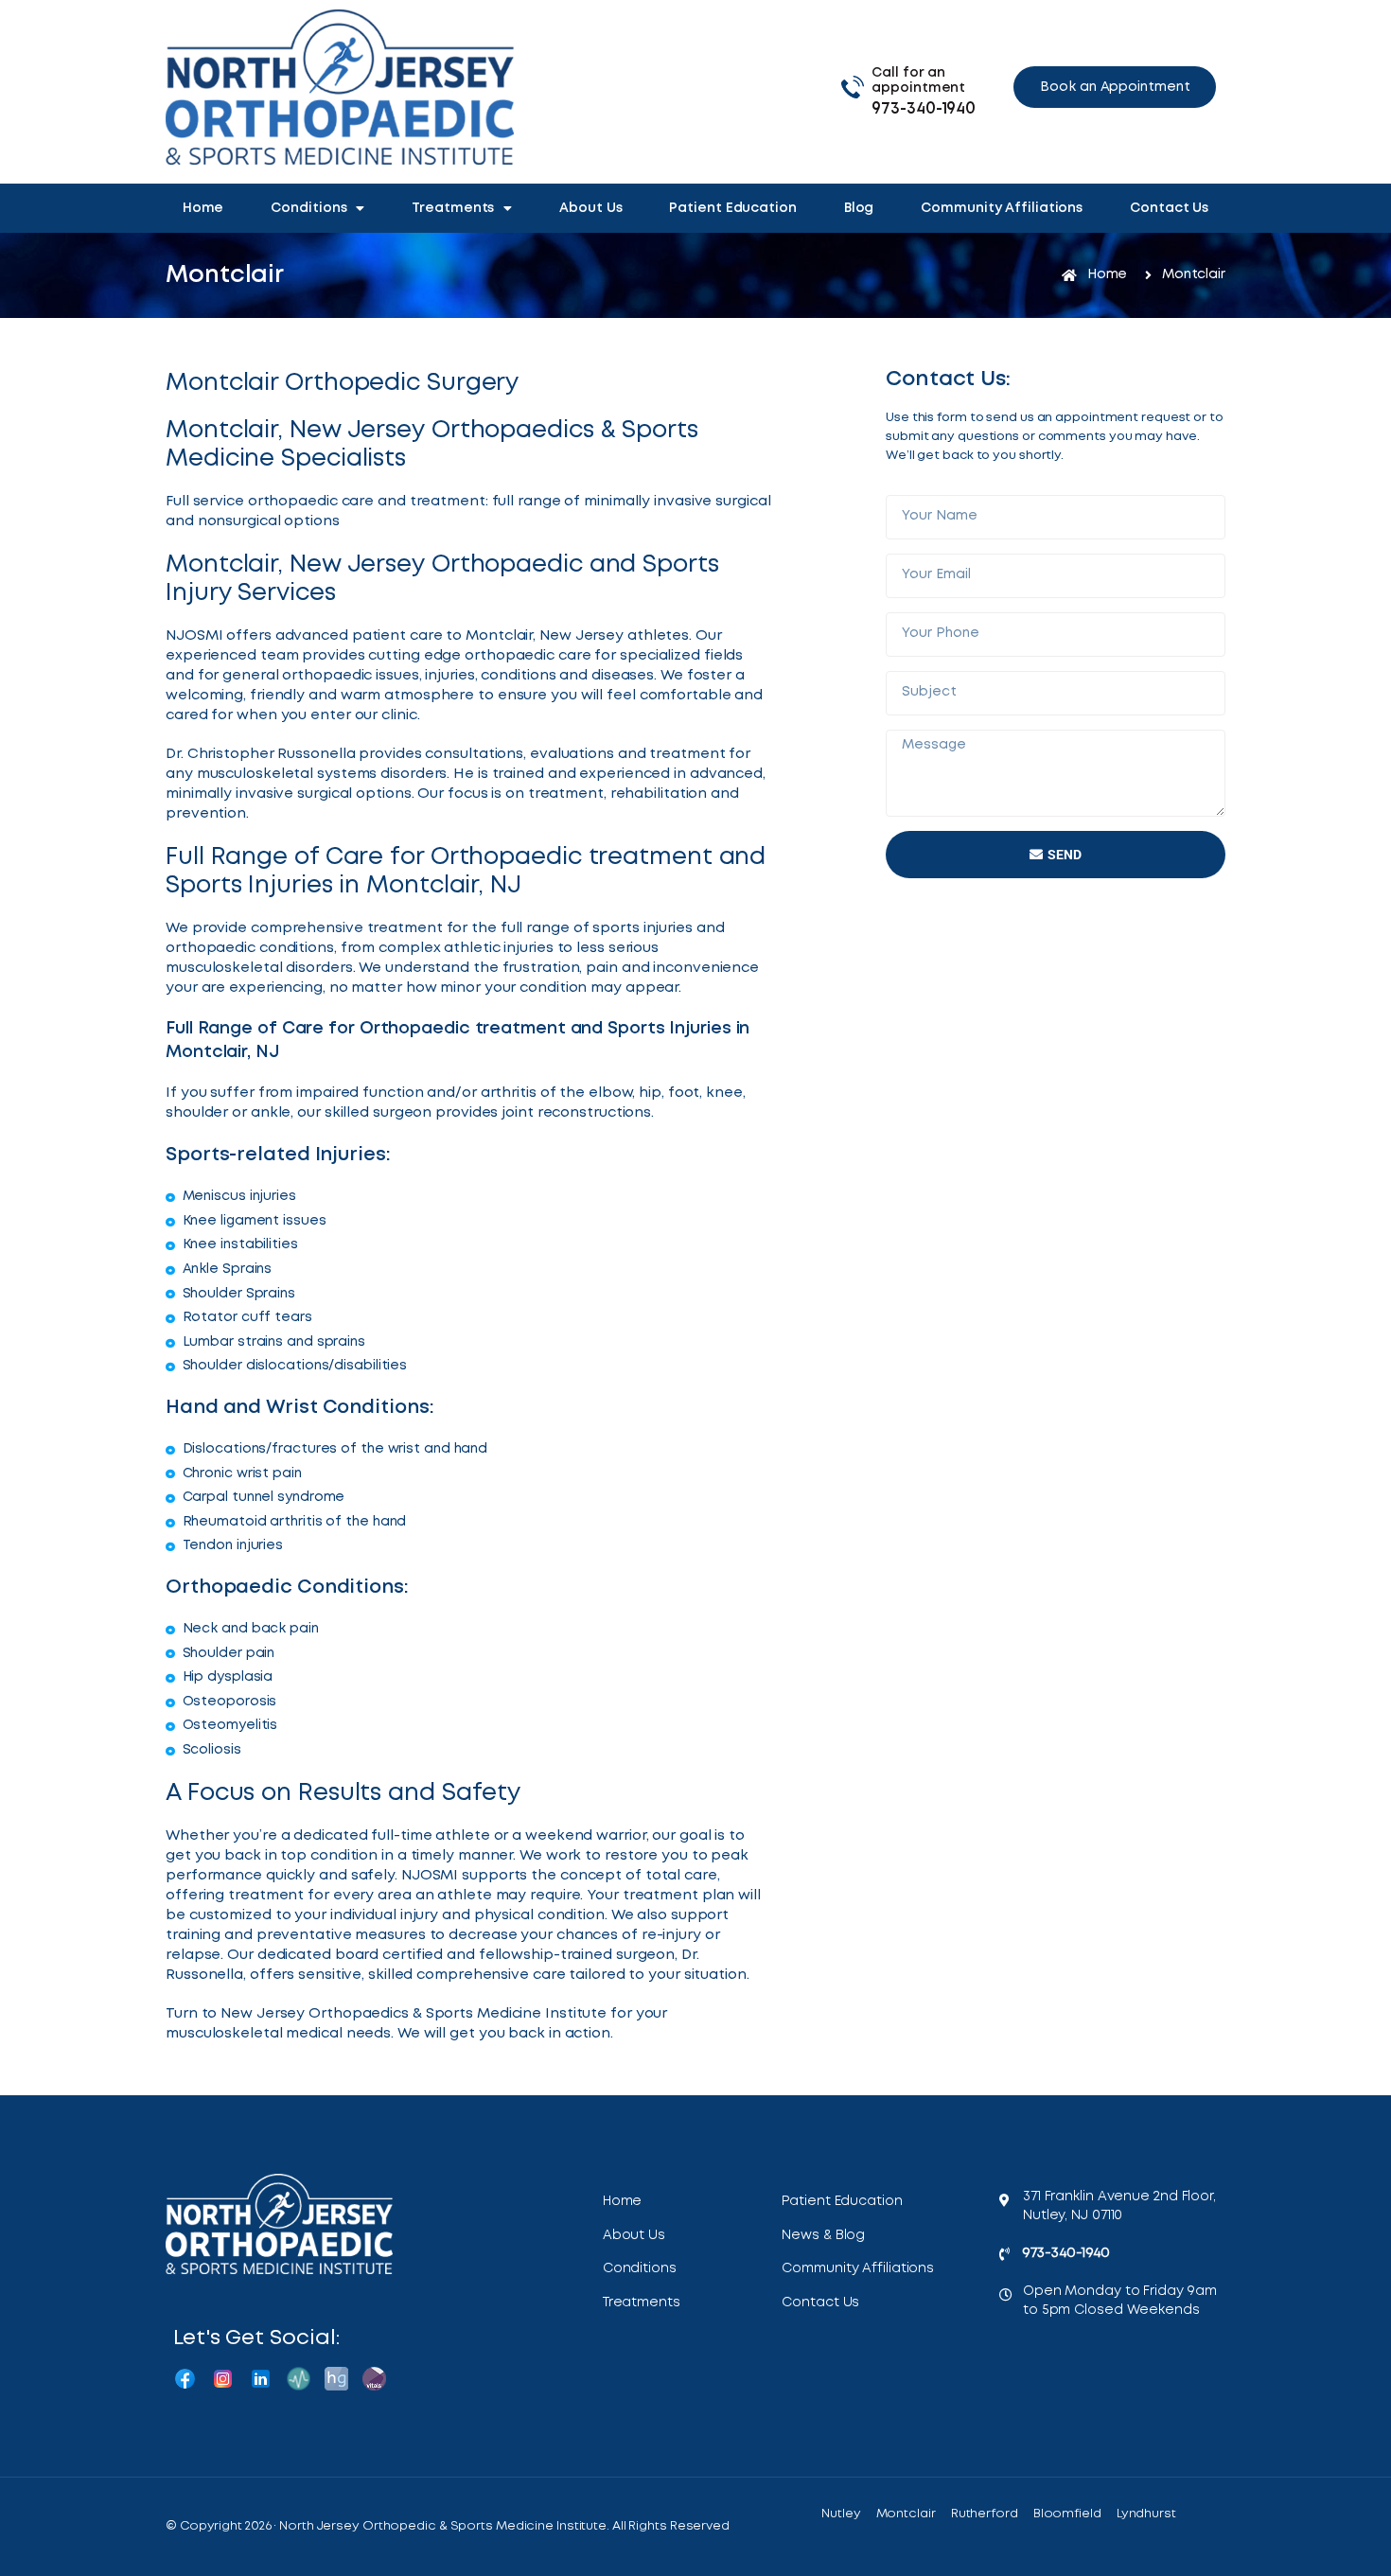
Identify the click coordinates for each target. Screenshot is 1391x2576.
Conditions (308, 208)
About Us (590, 208)
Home (203, 208)
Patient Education (732, 208)
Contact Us (1169, 208)
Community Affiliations (1002, 208)
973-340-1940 (924, 109)
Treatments (453, 208)
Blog (859, 208)
